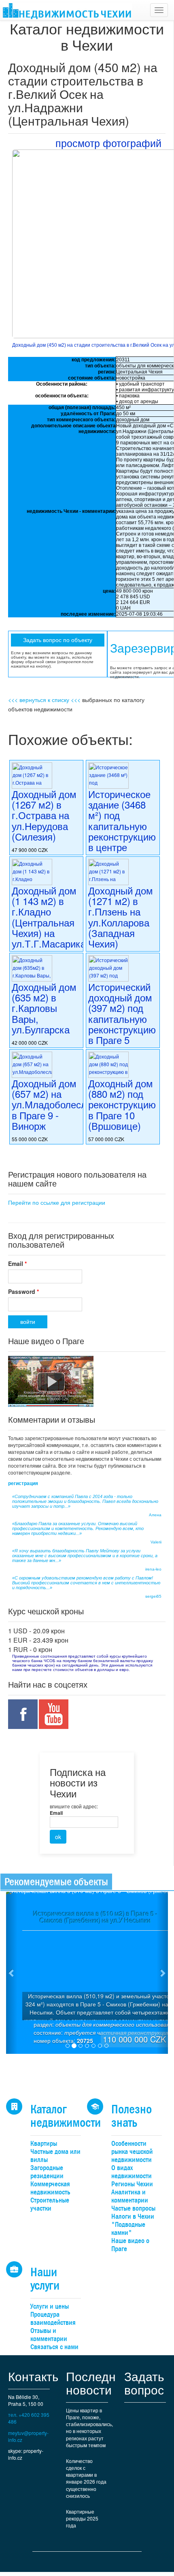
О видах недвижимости (132, 2172)
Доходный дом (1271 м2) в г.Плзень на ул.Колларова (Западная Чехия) (121, 917)
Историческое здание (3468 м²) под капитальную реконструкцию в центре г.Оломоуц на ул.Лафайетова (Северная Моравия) (122, 842)
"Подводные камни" (128, 2229)
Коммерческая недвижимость (50, 2188)
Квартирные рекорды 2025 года (82, 2518)
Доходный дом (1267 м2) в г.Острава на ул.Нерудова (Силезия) (44, 815)
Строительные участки (50, 2204)
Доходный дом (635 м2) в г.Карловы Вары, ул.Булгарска (44, 1008)
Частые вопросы (133, 2208)
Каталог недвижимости (66, 2116)
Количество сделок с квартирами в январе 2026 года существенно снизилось (86, 2478)
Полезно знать (132, 2116)
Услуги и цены (50, 2306)
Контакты (35, 2376)
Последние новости (98, 2383)
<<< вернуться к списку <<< (44, 700)
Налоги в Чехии (133, 2216)
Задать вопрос (144, 2383)
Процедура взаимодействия (53, 2319)
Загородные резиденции (47, 2172)
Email (17, 1263)
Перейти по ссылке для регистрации (57, 1202)
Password (23, 1291)
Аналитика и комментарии (130, 2196)
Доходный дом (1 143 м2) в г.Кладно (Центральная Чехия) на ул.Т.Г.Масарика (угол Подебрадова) (49, 928)
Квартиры (44, 2144)
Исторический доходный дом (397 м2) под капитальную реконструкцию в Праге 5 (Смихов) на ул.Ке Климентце (122, 1029)
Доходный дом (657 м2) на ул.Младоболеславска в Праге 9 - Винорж (62, 1104)
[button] (12, 1973)
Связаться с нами (54, 2347)
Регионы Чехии (132, 2184)
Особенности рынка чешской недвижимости (132, 2152)
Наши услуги (45, 2279)
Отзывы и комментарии (49, 2335)
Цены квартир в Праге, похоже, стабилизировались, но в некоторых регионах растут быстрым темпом (89, 2428)
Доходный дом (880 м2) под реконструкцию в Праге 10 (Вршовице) (122, 1104)
